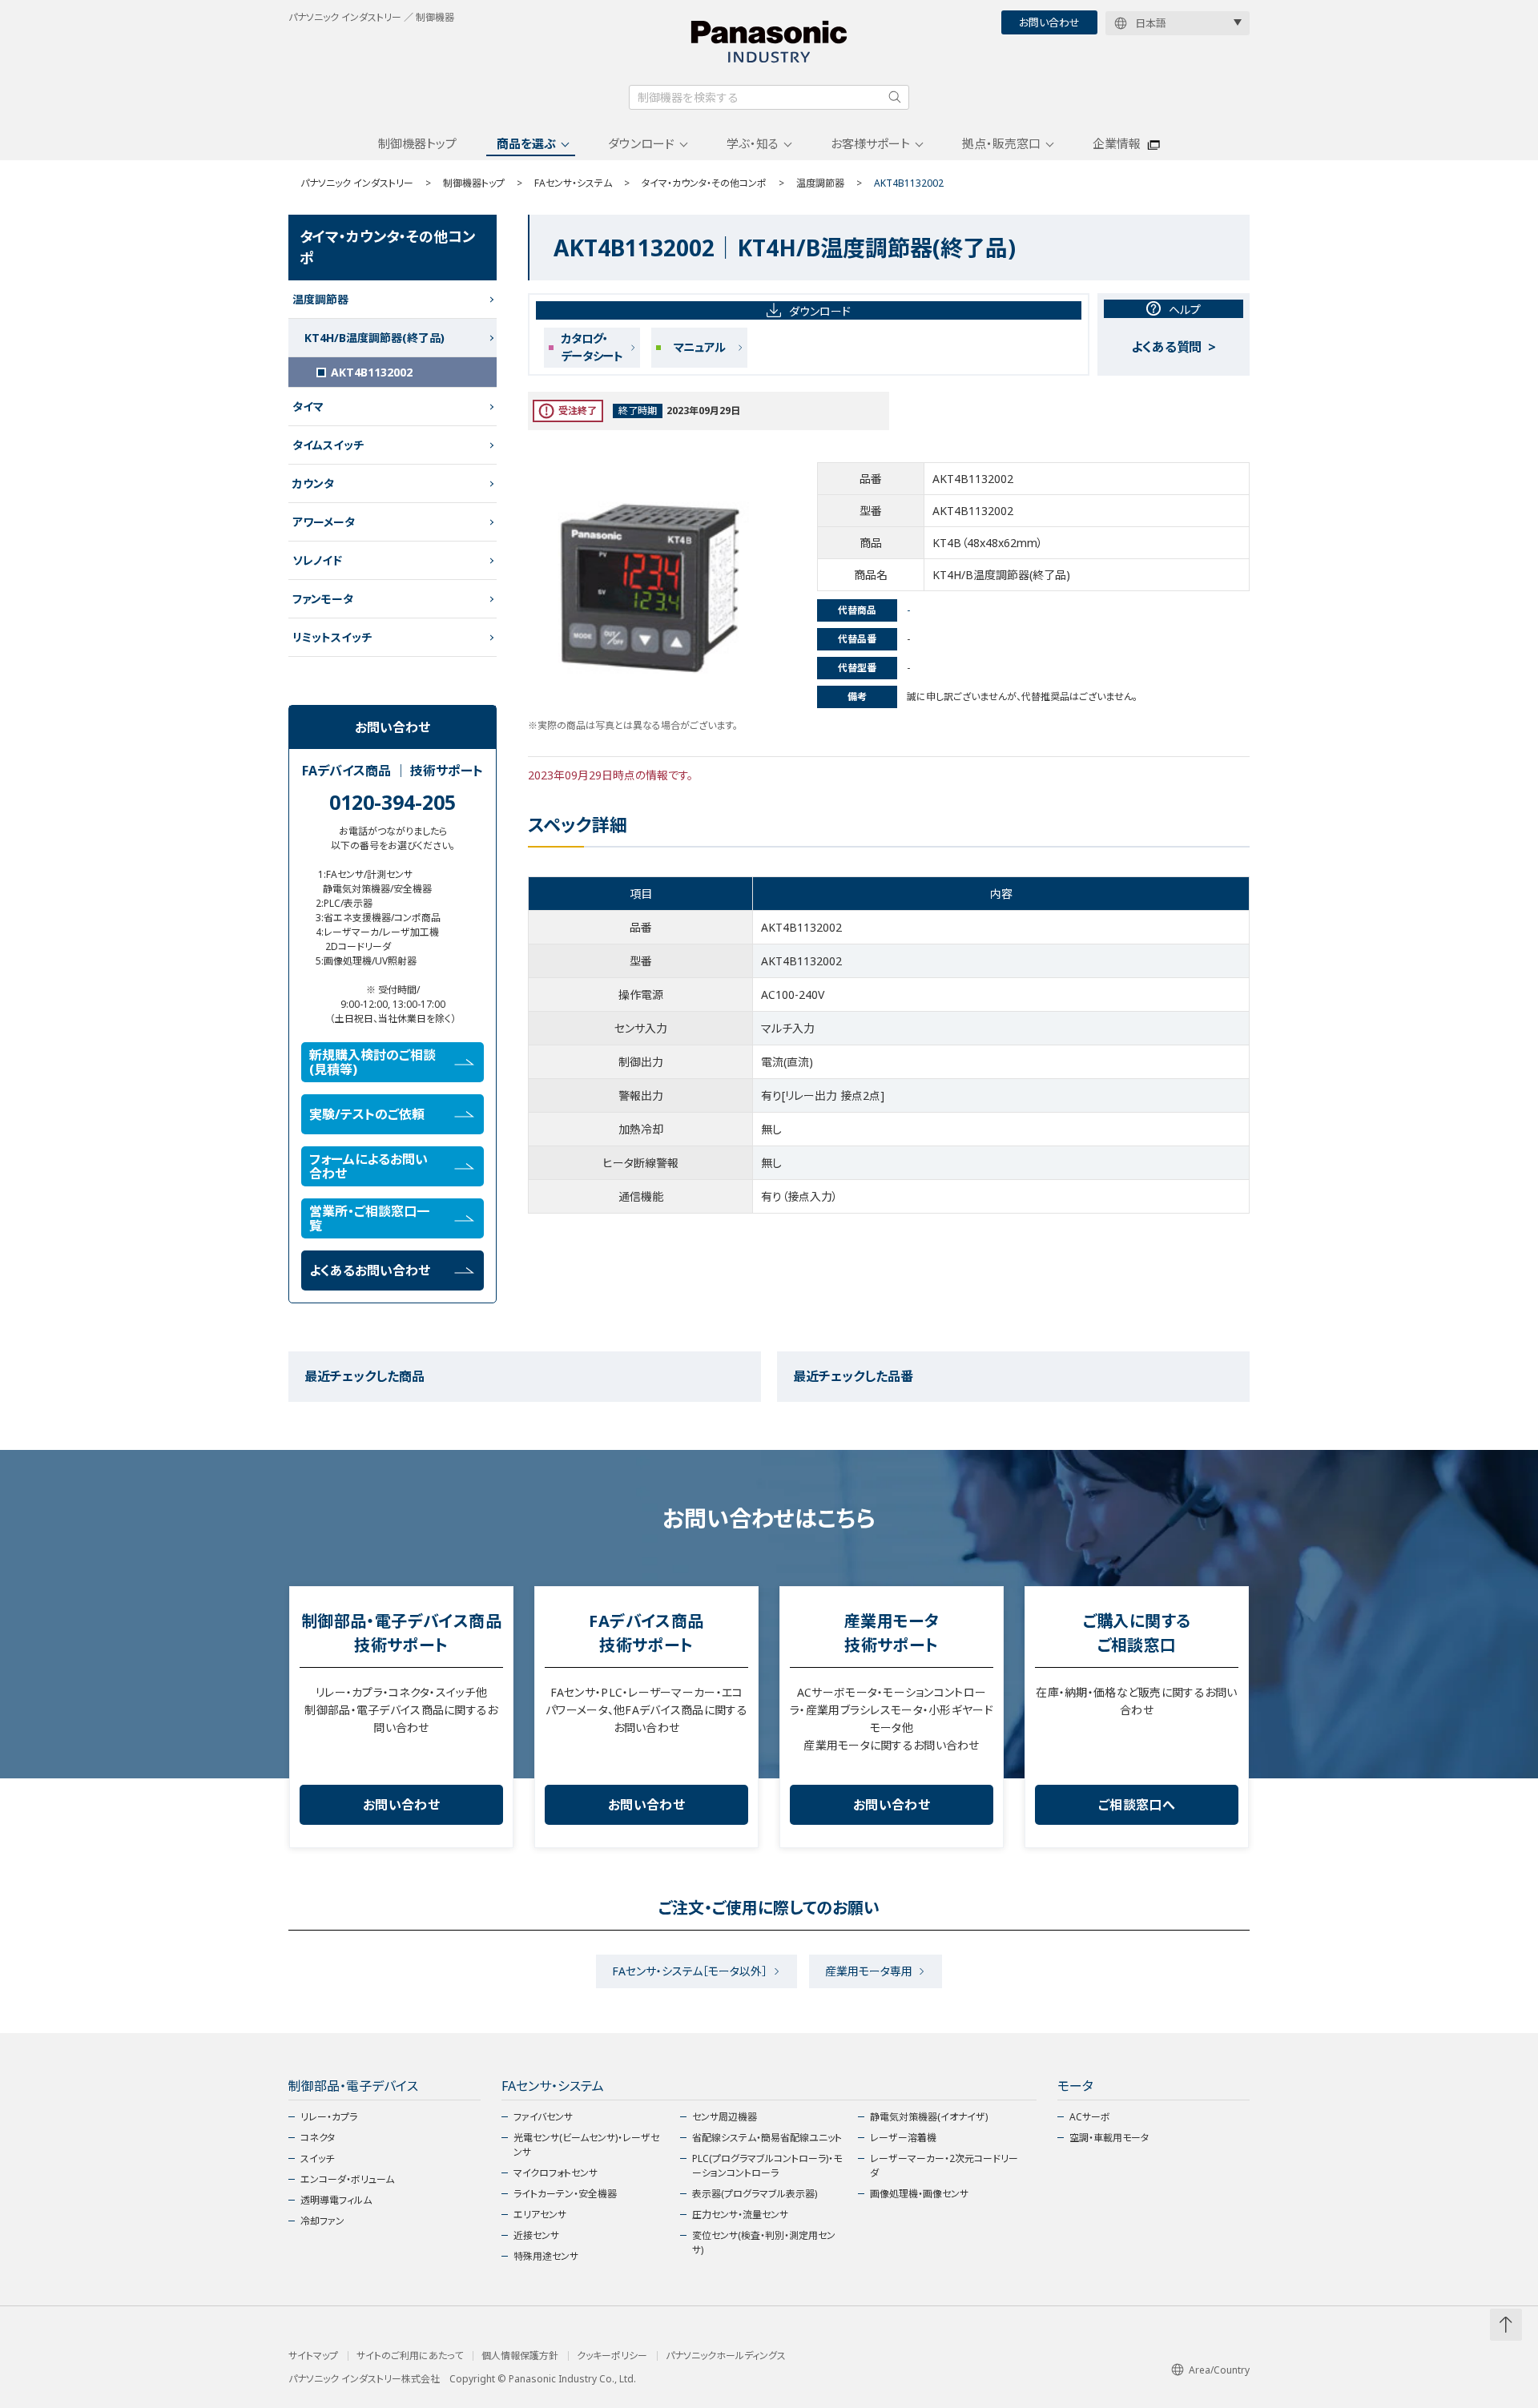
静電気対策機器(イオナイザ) (929, 2117)
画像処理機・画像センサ (919, 2194)
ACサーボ (1090, 2117)
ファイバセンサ (543, 2117)
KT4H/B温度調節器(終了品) (374, 338)
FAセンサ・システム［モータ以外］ (690, 1971)
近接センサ (536, 2235)
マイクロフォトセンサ (556, 2173)
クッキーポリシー (612, 2356)
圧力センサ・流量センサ (740, 2215)
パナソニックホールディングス (726, 2356)
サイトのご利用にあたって (410, 2356)
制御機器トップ (417, 143)
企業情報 (1117, 143)
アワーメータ (324, 522)
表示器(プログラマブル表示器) (755, 2194)
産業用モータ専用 (869, 1971)
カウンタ (313, 483)
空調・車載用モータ (1109, 2138)
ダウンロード (641, 143)
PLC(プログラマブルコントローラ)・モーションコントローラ (767, 2166)
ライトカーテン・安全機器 (565, 2194)
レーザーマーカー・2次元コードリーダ (944, 2166)
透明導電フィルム (336, 2200)
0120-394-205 (393, 802)
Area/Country (1219, 2370)
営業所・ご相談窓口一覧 (369, 1218)
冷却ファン (322, 2221)
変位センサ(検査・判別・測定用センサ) (764, 2243)
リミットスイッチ (332, 637)
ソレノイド (317, 560)
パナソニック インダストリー (357, 183)
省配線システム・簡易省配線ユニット (767, 2138)
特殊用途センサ (546, 2256)
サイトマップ (313, 2356)
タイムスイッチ (328, 445)
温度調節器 (820, 183)
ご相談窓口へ (1137, 1805)
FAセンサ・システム (573, 183)
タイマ (308, 407)
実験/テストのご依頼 (367, 1114)
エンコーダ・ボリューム (347, 2179)
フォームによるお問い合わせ (368, 1166)
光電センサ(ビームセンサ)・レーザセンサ (586, 2145)
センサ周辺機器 (725, 2117)
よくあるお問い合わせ (370, 1270)
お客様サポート (870, 143)
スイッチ (317, 2158)
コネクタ (318, 2138)
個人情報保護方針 (520, 2356)
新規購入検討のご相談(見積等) (372, 1062)
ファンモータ (323, 599)
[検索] (895, 97)
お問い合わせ (1049, 22)
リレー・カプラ (329, 2117)
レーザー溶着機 (903, 2138)
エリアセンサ (540, 2215)
